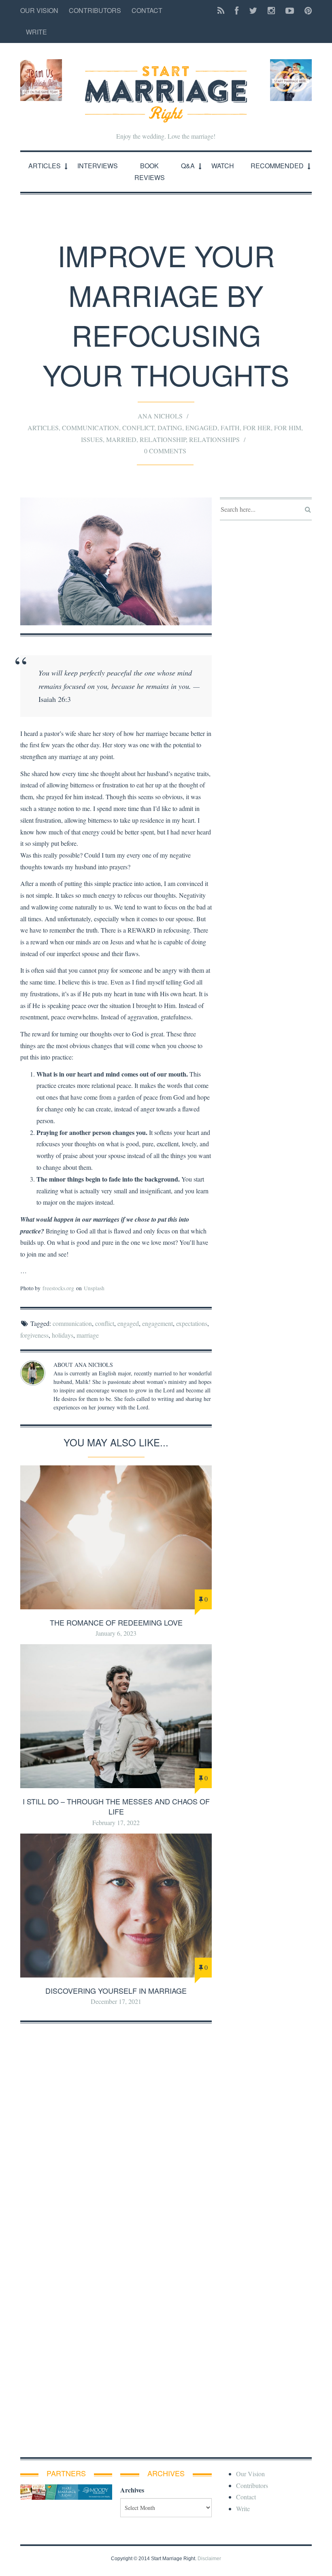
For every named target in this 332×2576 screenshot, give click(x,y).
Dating (170, 427)
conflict (105, 1323)
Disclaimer (209, 2559)
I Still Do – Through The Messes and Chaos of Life (116, 1806)
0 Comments (165, 451)
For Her (257, 427)
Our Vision (39, 10)
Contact (147, 10)
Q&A (188, 166)
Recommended (277, 166)
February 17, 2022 (116, 1822)
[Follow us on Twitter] (253, 11)
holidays (63, 1335)
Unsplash (94, 1288)
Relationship (163, 439)
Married (121, 439)
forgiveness (34, 1335)
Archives (132, 2490)
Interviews (98, 166)
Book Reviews (150, 172)
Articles (45, 166)
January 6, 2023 (116, 1633)
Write (36, 32)
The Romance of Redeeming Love (116, 1622)
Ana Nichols (160, 416)
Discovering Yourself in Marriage (116, 1990)
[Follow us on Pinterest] (306, 11)
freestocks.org (58, 1288)
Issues (92, 439)
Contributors (95, 10)
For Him (288, 427)
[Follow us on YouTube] (290, 11)
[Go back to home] (166, 87)
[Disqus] (116, 2133)
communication (72, 1323)
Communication (90, 427)
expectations (192, 1323)
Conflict (138, 427)
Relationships (214, 439)
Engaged (201, 427)
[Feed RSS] (221, 11)
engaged (128, 1323)
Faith (230, 427)
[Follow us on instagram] (271, 11)
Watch (223, 166)
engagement (157, 1323)
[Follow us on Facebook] (237, 11)
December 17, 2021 (116, 2001)
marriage (88, 1335)
